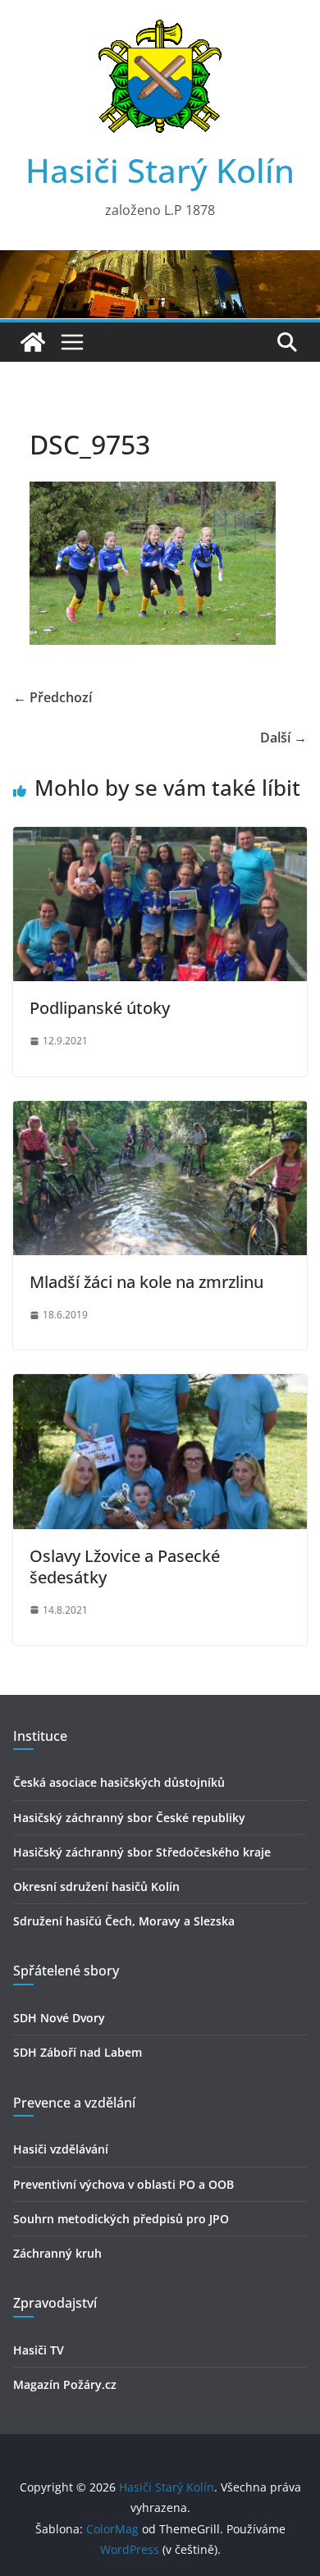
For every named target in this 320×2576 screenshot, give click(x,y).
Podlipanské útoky (100, 1008)
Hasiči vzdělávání (61, 2149)
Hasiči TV (39, 2350)
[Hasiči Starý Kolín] (160, 262)
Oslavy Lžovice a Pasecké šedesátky (125, 1567)
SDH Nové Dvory (59, 2018)
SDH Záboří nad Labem (78, 2052)
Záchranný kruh (57, 2253)
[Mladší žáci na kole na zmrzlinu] (160, 1112)
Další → (283, 738)
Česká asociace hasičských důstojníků (119, 1782)
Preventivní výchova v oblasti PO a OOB (123, 2184)
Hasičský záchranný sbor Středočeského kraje (142, 1852)
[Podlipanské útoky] (160, 838)
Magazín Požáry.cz (65, 2384)
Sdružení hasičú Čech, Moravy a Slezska (124, 1921)
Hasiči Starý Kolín (160, 170)
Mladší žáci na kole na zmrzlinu (146, 1282)
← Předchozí (53, 697)
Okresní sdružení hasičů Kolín (96, 1886)
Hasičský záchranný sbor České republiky (129, 1818)
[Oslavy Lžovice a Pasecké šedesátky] (160, 1386)
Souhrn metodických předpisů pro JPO (121, 2219)
